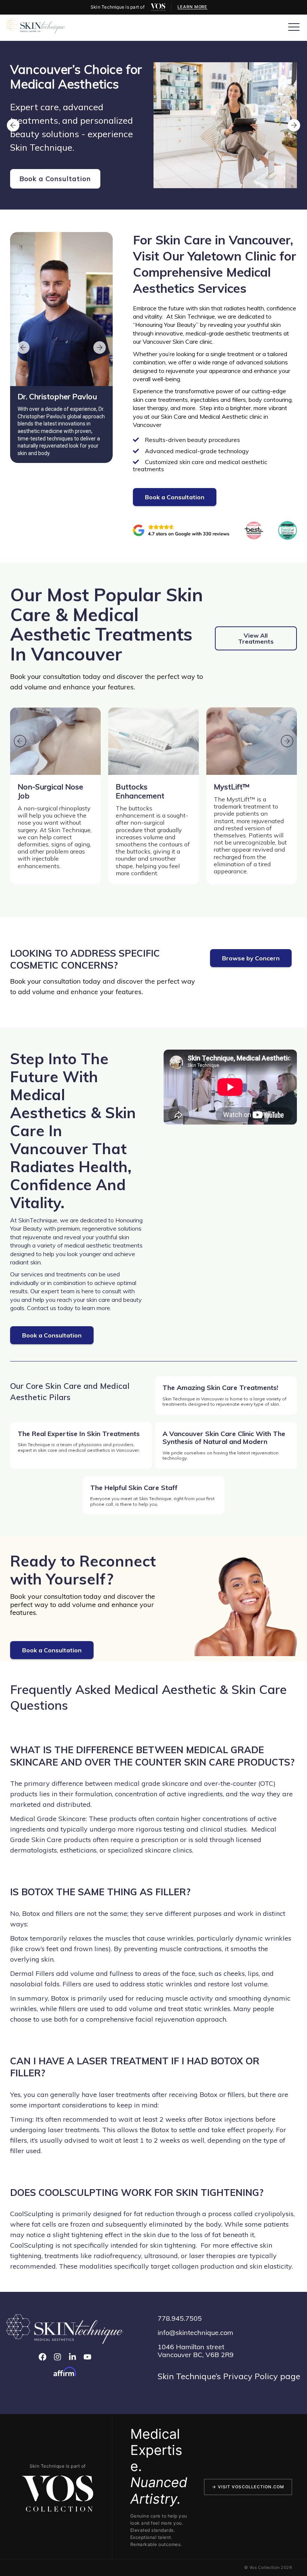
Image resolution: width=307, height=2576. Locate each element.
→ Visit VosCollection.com (248, 2487)
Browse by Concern (251, 958)
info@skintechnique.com (195, 2333)
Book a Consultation (55, 179)
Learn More (192, 7)
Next (100, 347)
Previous (23, 347)
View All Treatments (256, 638)
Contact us (42, 1308)
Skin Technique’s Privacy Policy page (229, 2376)
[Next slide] (294, 125)
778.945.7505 (180, 2318)
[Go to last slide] (13, 125)
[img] (158, 7)
